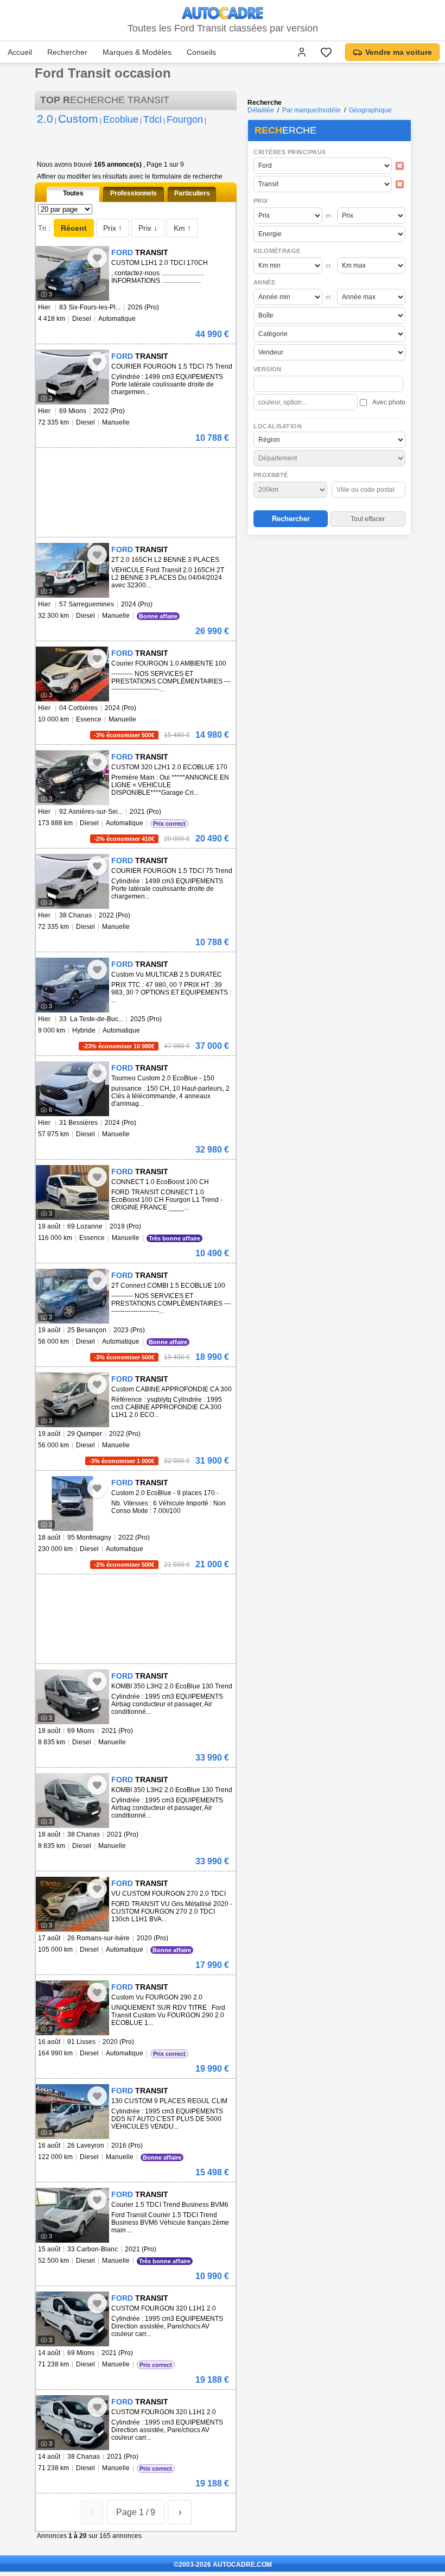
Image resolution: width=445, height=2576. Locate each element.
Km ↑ (182, 228)
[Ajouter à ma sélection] (97, 258)
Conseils (201, 52)
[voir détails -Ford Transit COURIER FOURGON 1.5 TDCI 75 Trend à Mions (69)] (72, 377)
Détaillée (261, 110)
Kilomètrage (277, 251)
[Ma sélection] (326, 52)
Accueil (20, 52)
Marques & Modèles (137, 52)
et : (330, 216)
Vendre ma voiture (399, 52)
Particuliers (192, 193)
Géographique (370, 110)
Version (268, 369)
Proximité (271, 475)
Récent (74, 228)
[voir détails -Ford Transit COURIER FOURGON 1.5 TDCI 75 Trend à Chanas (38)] (72, 881)
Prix (261, 201)
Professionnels (133, 193)
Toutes (73, 193)
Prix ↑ (113, 228)
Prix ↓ (148, 228)
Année (264, 282)
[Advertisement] (329, 609)
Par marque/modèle (311, 110)
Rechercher (67, 52)
